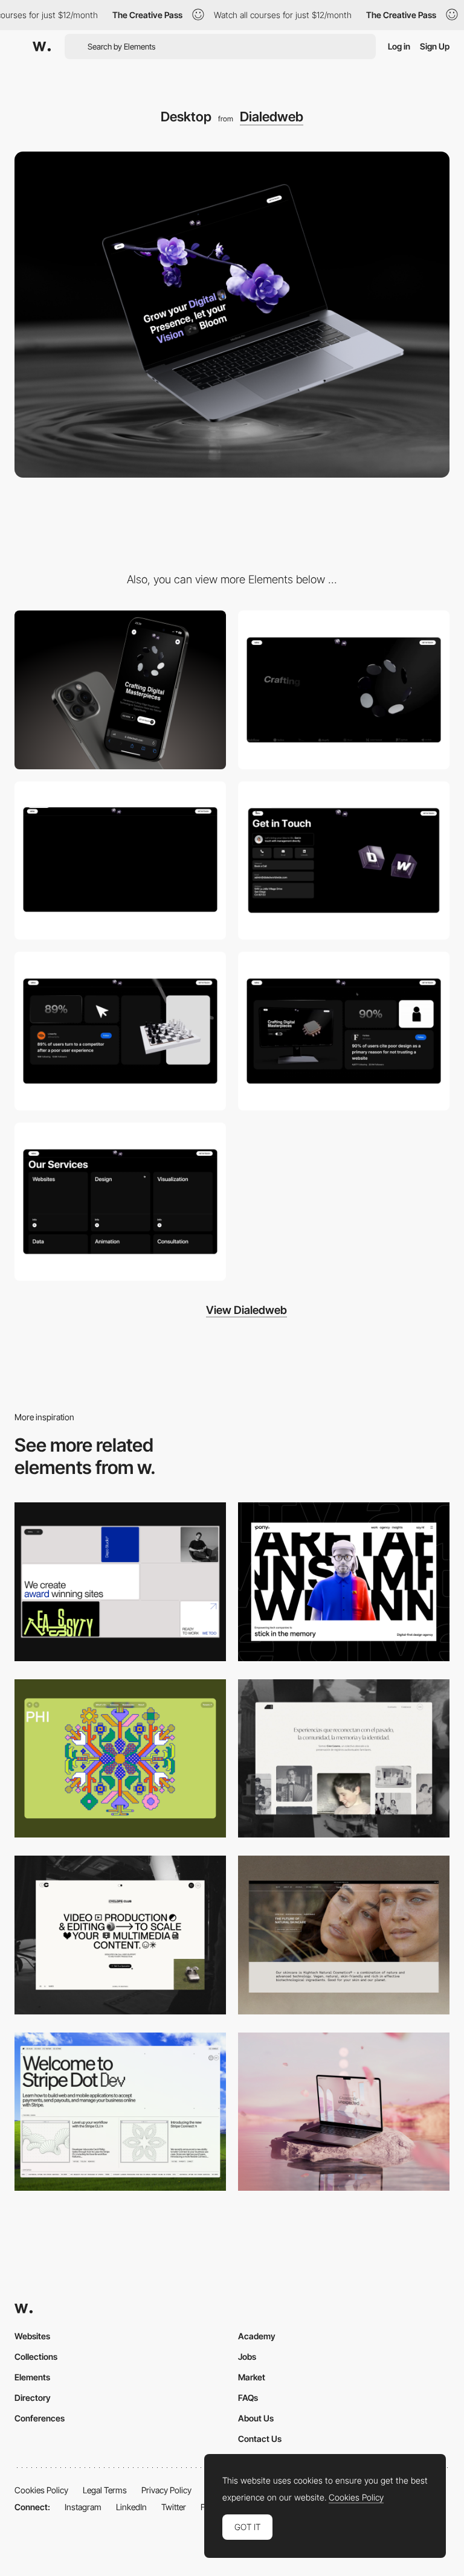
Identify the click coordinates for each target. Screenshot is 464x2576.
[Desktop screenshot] (344, 1759)
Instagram (83, 2507)
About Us (256, 2418)
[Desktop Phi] (120, 1759)
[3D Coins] (344, 690)
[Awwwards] (42, 46)
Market (252, 2377)
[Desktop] (120, 1582)
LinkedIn (131, 2507)
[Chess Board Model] (120, 1031)
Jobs (247, 2357)
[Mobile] (120, 690)
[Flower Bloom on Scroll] (120, 861)
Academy (257, 2336)
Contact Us (260, 2439)
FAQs (248, 2398)
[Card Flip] (120, 1202)
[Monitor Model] (344, 1031)
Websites (32, 2336)
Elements (32, 2377)
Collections (36, 2357)
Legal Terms (105, 2490)
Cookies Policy (41, 2490)
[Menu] (344, 861)
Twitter (174, 2507)
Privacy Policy (166, 2490)
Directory (33, 2398)
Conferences (40, 2418)
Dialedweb (272, 117)
